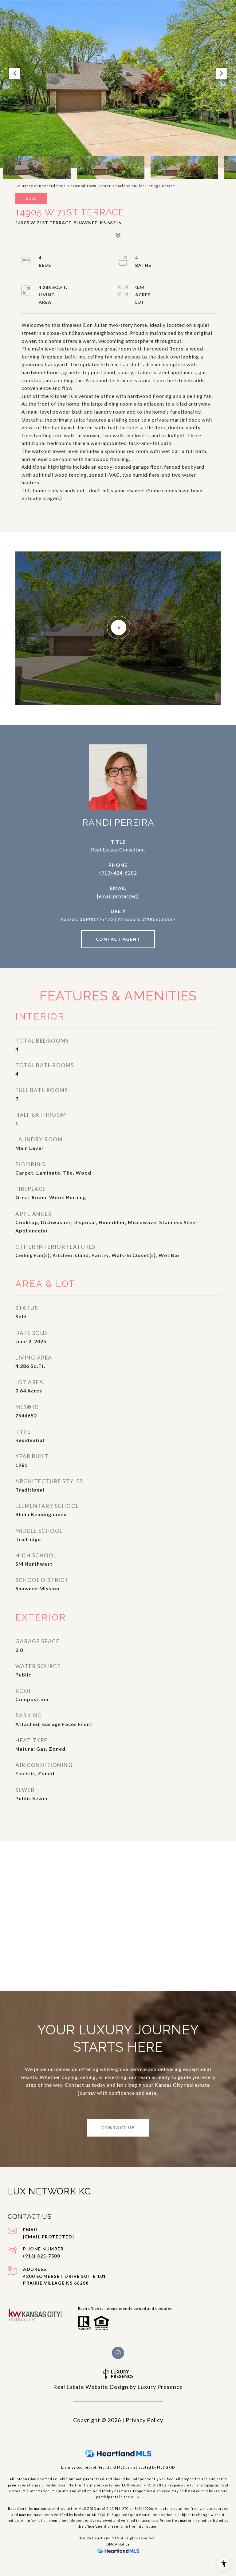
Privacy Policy (144, 2420)
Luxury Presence (160, 2387)
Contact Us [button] (118, 2127)
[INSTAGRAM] (118, 2353)
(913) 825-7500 (41, 2256)
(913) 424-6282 (118, 873)
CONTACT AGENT (118, 939)
